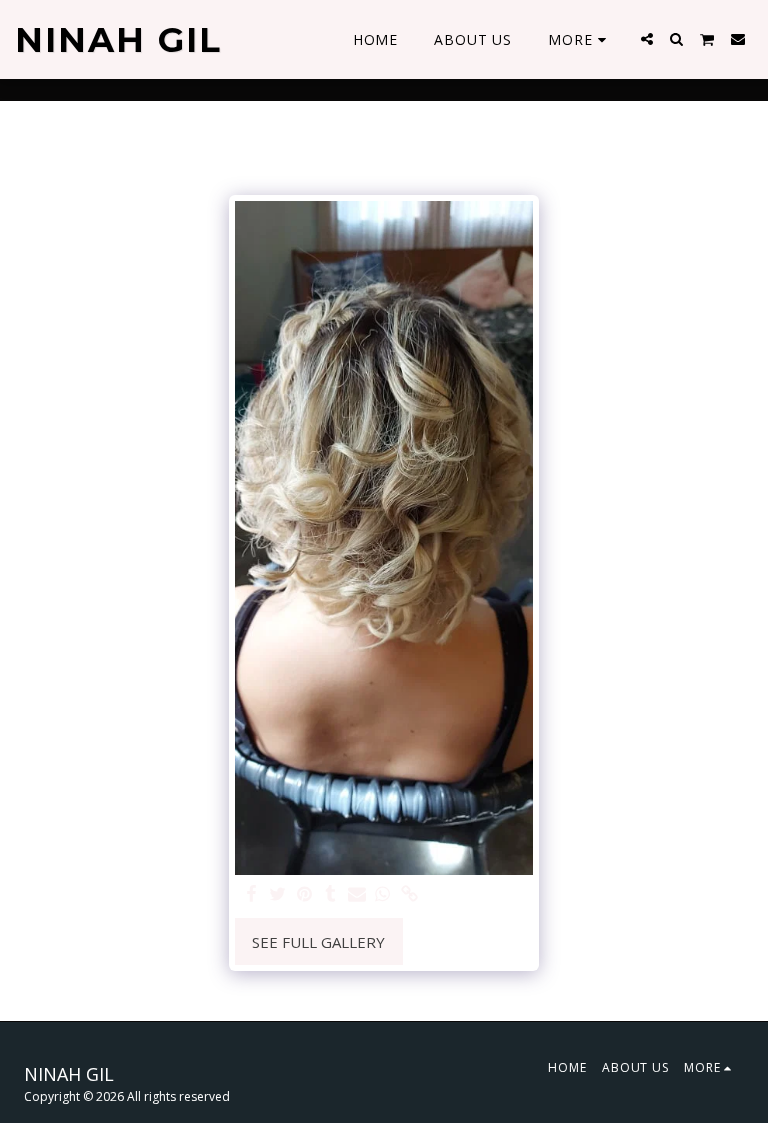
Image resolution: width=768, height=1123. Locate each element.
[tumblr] (330, 894)
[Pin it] (304, 894)
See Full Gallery (318, 942)
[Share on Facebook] (251, 894)
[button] (647, 39)
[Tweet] (278, 894)
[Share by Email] (356, 894)
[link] (409, 894)
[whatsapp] (383, 894)
